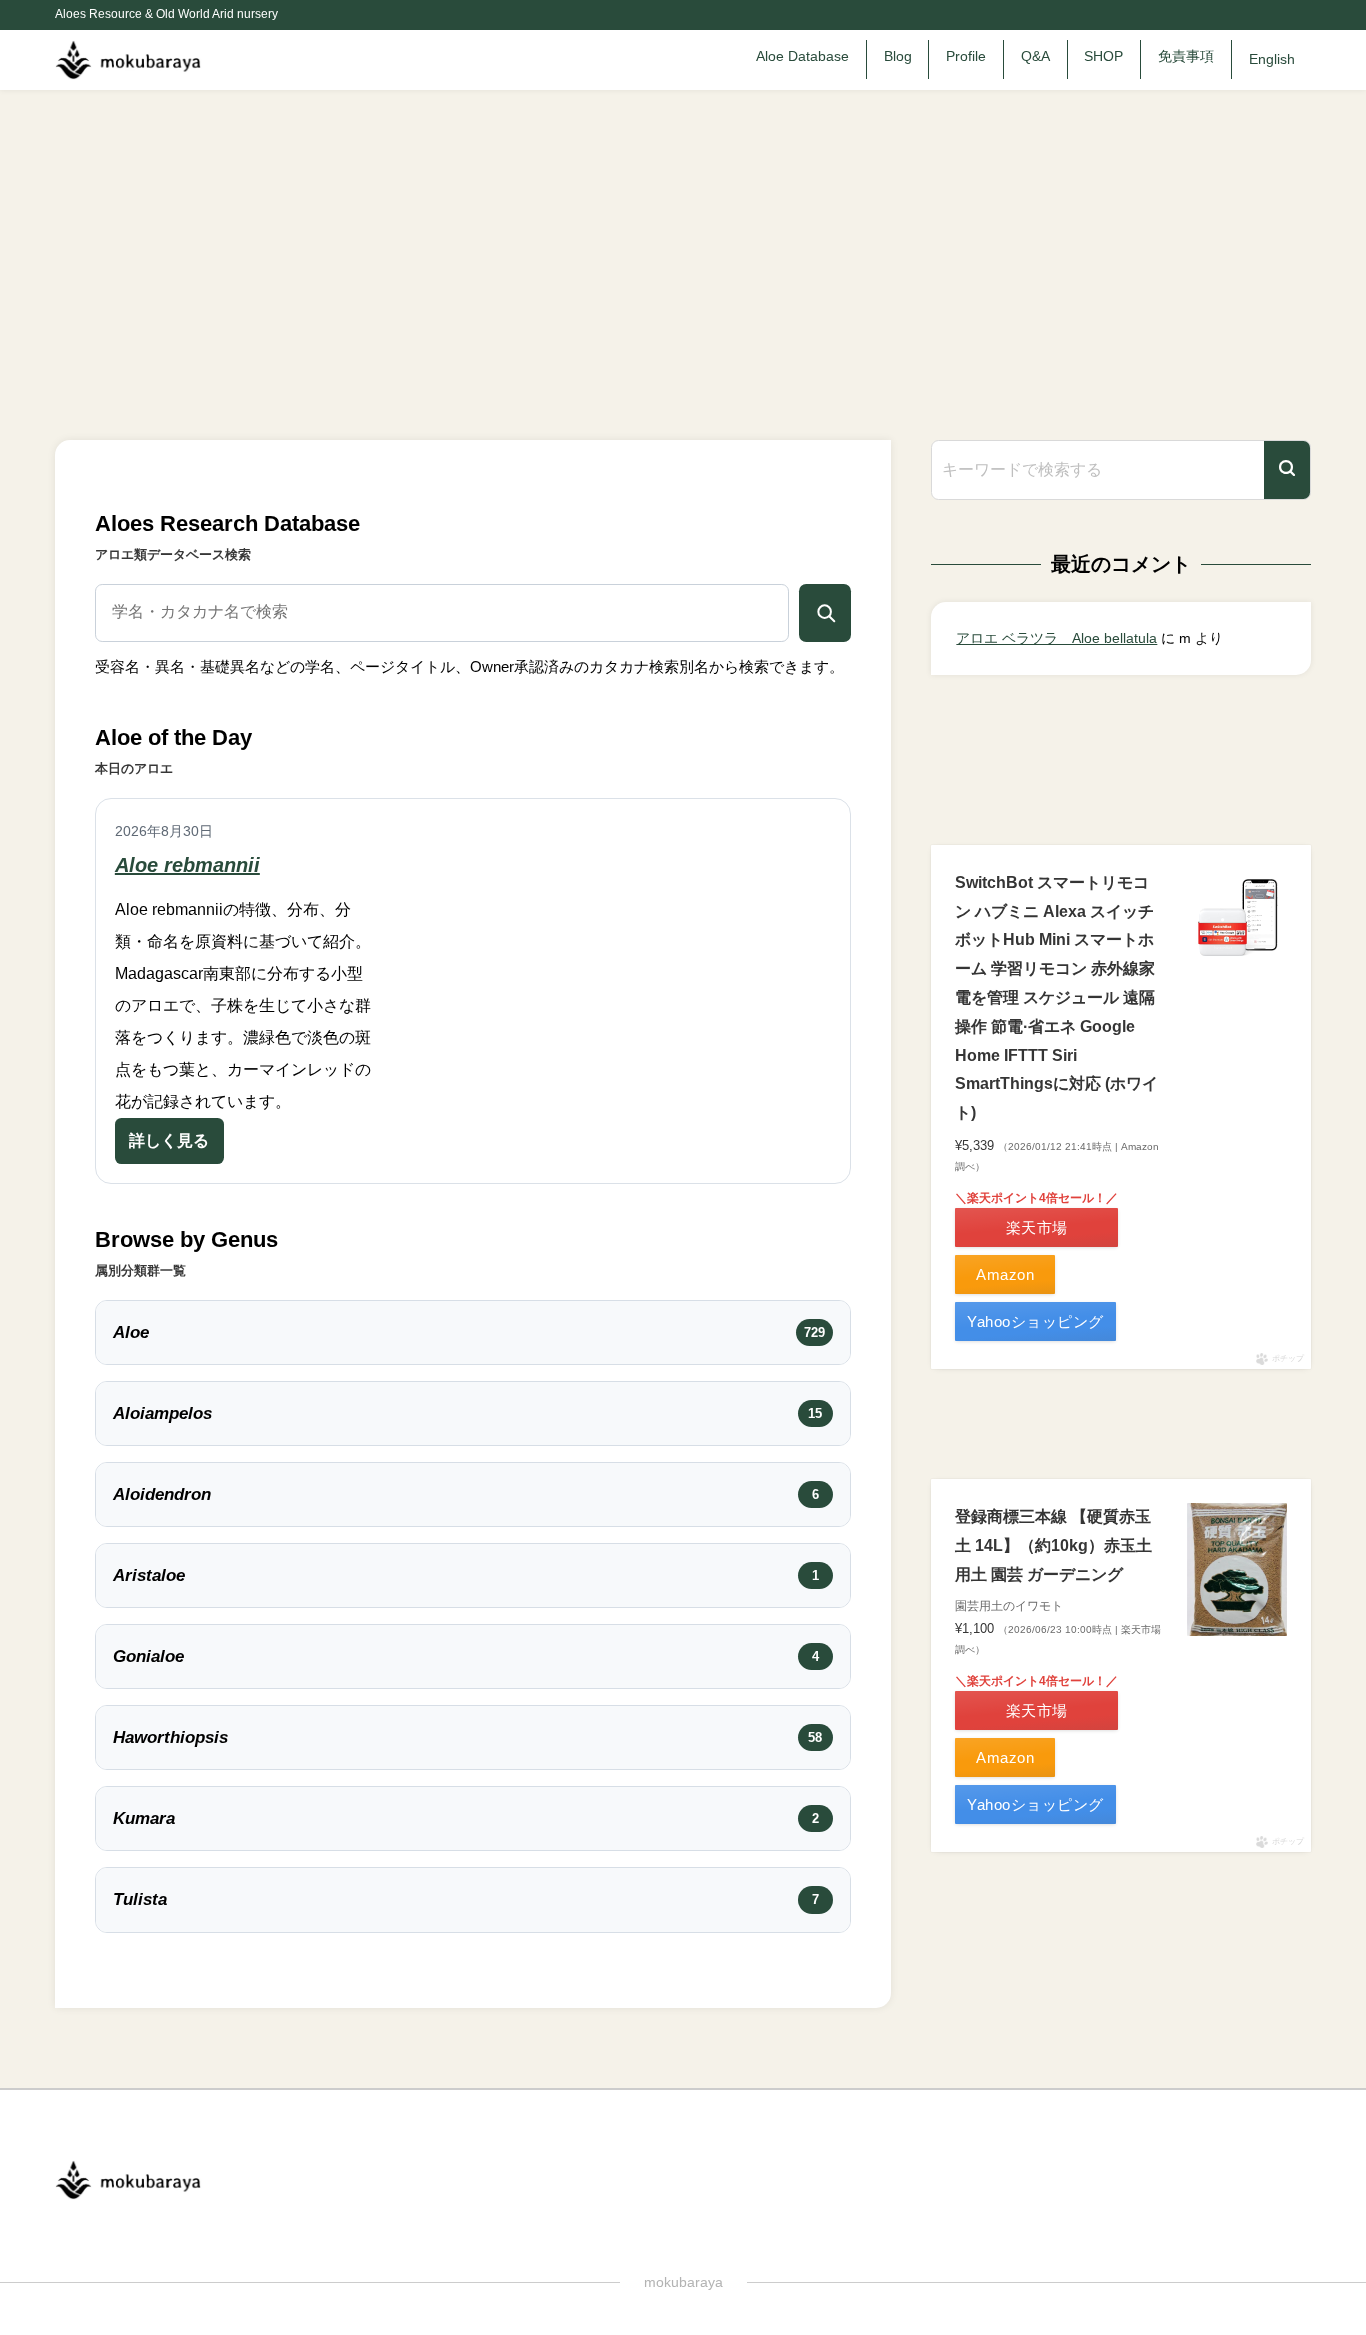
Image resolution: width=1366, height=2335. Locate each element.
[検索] (1287, 470)
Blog (898, 56)
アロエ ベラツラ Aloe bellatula (1056, 638)
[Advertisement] (683, 240)
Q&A (1035, 56)
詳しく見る (169, 1140)
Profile (966, 56)
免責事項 (1186, 56)
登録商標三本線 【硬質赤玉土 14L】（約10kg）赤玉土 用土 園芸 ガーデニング (1053, 1545)
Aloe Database (802, 56)
